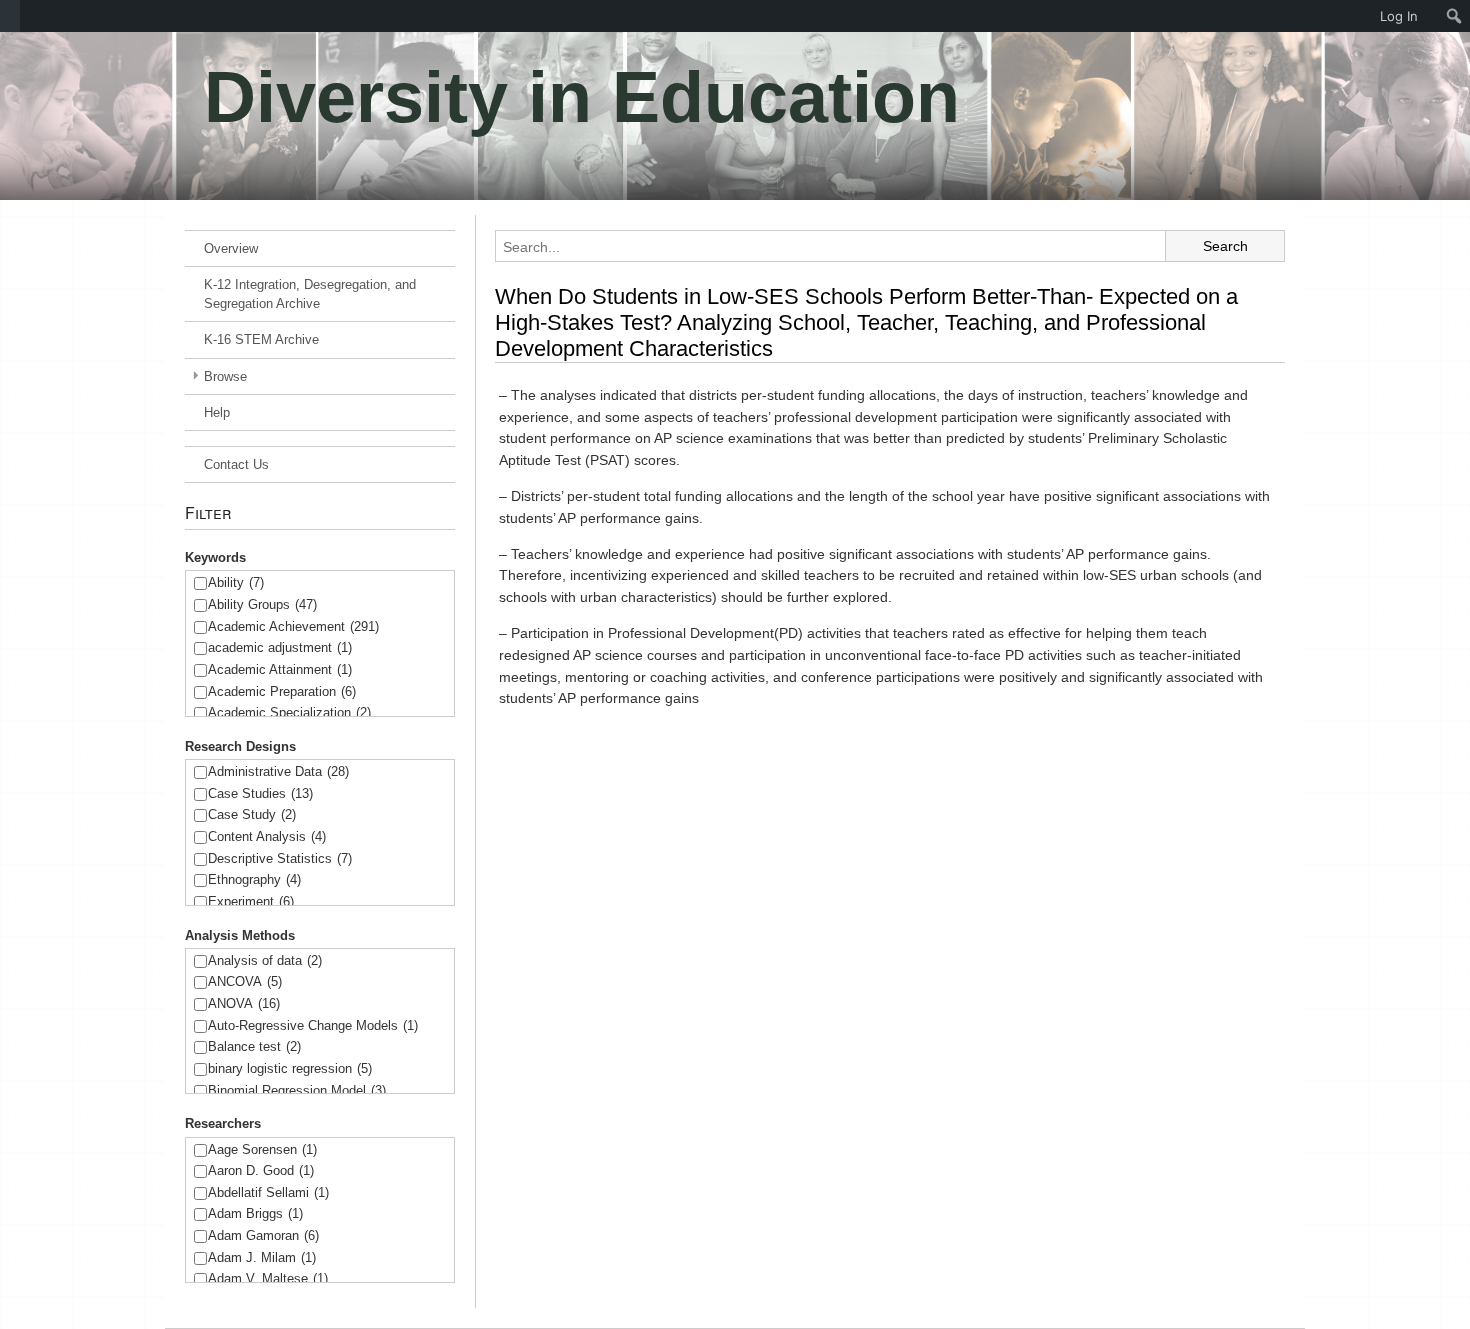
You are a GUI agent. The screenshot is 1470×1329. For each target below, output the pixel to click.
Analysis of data (265, 960)
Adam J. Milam (262, 1257)
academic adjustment (280, 647)
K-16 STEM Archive (261, 339)
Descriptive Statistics (280, 858)
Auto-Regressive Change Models (313, 1025)
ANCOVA (245, 981)
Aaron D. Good (261, 1170)
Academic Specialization (289, 712)
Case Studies (260, 793)
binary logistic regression (290, 1068)
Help (217, 412)
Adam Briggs (255, 1213)
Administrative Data (278, 771)
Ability (236, 582)
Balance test (254, 1046)
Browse (225, 376)
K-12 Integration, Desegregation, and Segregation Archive (310, 294)
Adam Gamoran (263, 1235)
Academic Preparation (282, 691)
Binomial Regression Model (297, 1090)
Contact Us (236, 464)
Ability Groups (262, 604)
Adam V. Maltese (268, 1278)
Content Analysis (267, 836)
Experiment (251, 901)
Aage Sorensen (262, 1149)
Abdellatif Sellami (268, 1192)
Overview (231, 248)
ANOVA (244, 1003)
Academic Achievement (293, 626)
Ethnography (254, 879)
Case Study (252, 814)
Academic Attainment (280, 669)
